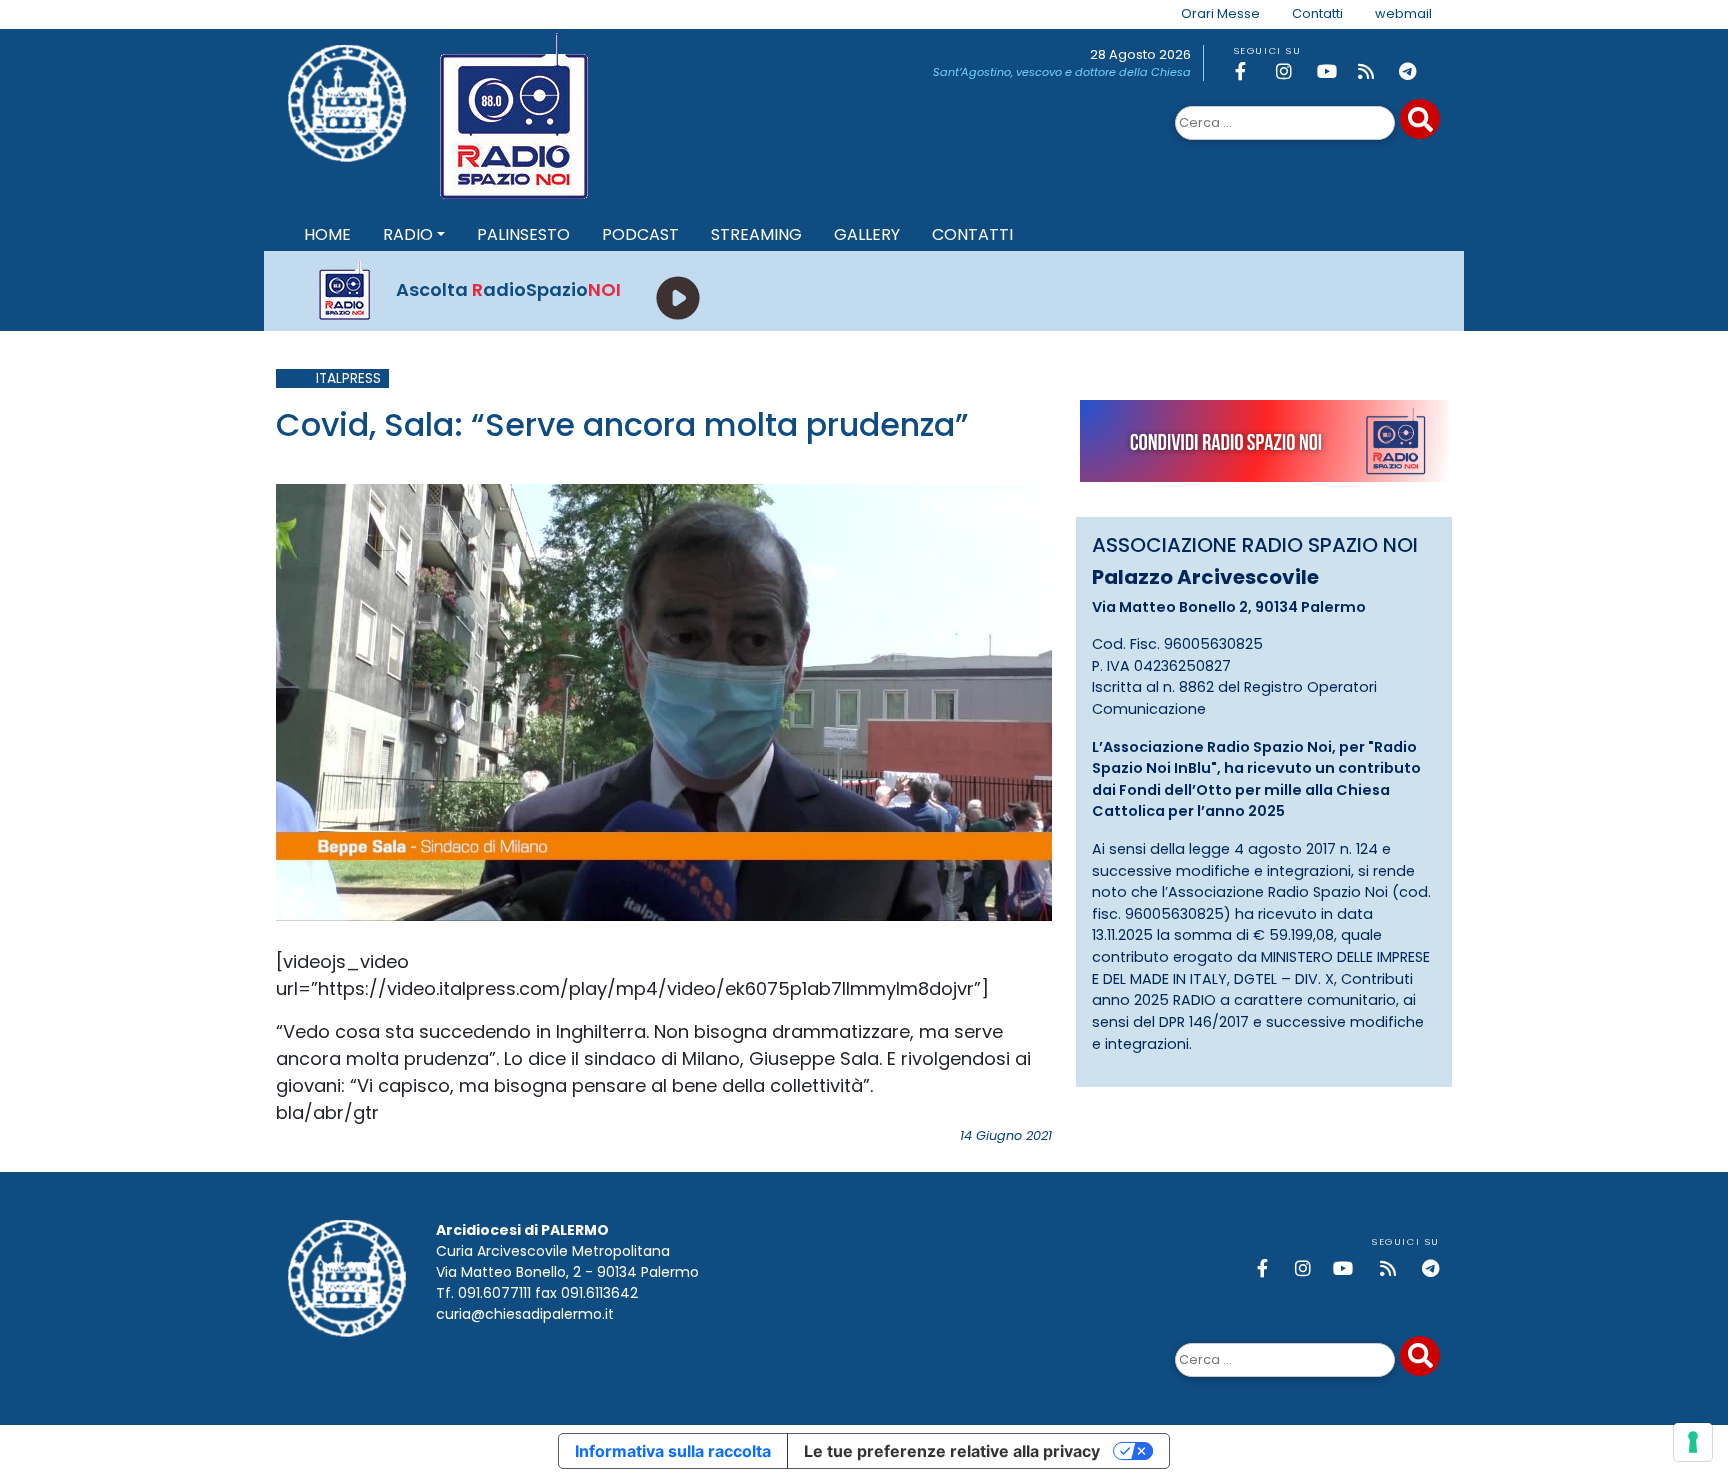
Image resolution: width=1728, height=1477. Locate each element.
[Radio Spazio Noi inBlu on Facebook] (1252, 71)
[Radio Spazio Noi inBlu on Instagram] (1293, 71)
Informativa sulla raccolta (673, 1451)
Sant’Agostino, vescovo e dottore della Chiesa (1062, 72)
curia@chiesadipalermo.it (525, 1314)
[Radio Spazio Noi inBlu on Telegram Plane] (1416, 71)
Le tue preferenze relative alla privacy (952, 1451)
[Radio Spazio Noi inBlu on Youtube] (1334, 71)
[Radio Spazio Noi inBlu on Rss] (1375, 71)
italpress (348, 378)
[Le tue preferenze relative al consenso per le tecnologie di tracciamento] (1693, 1442)
